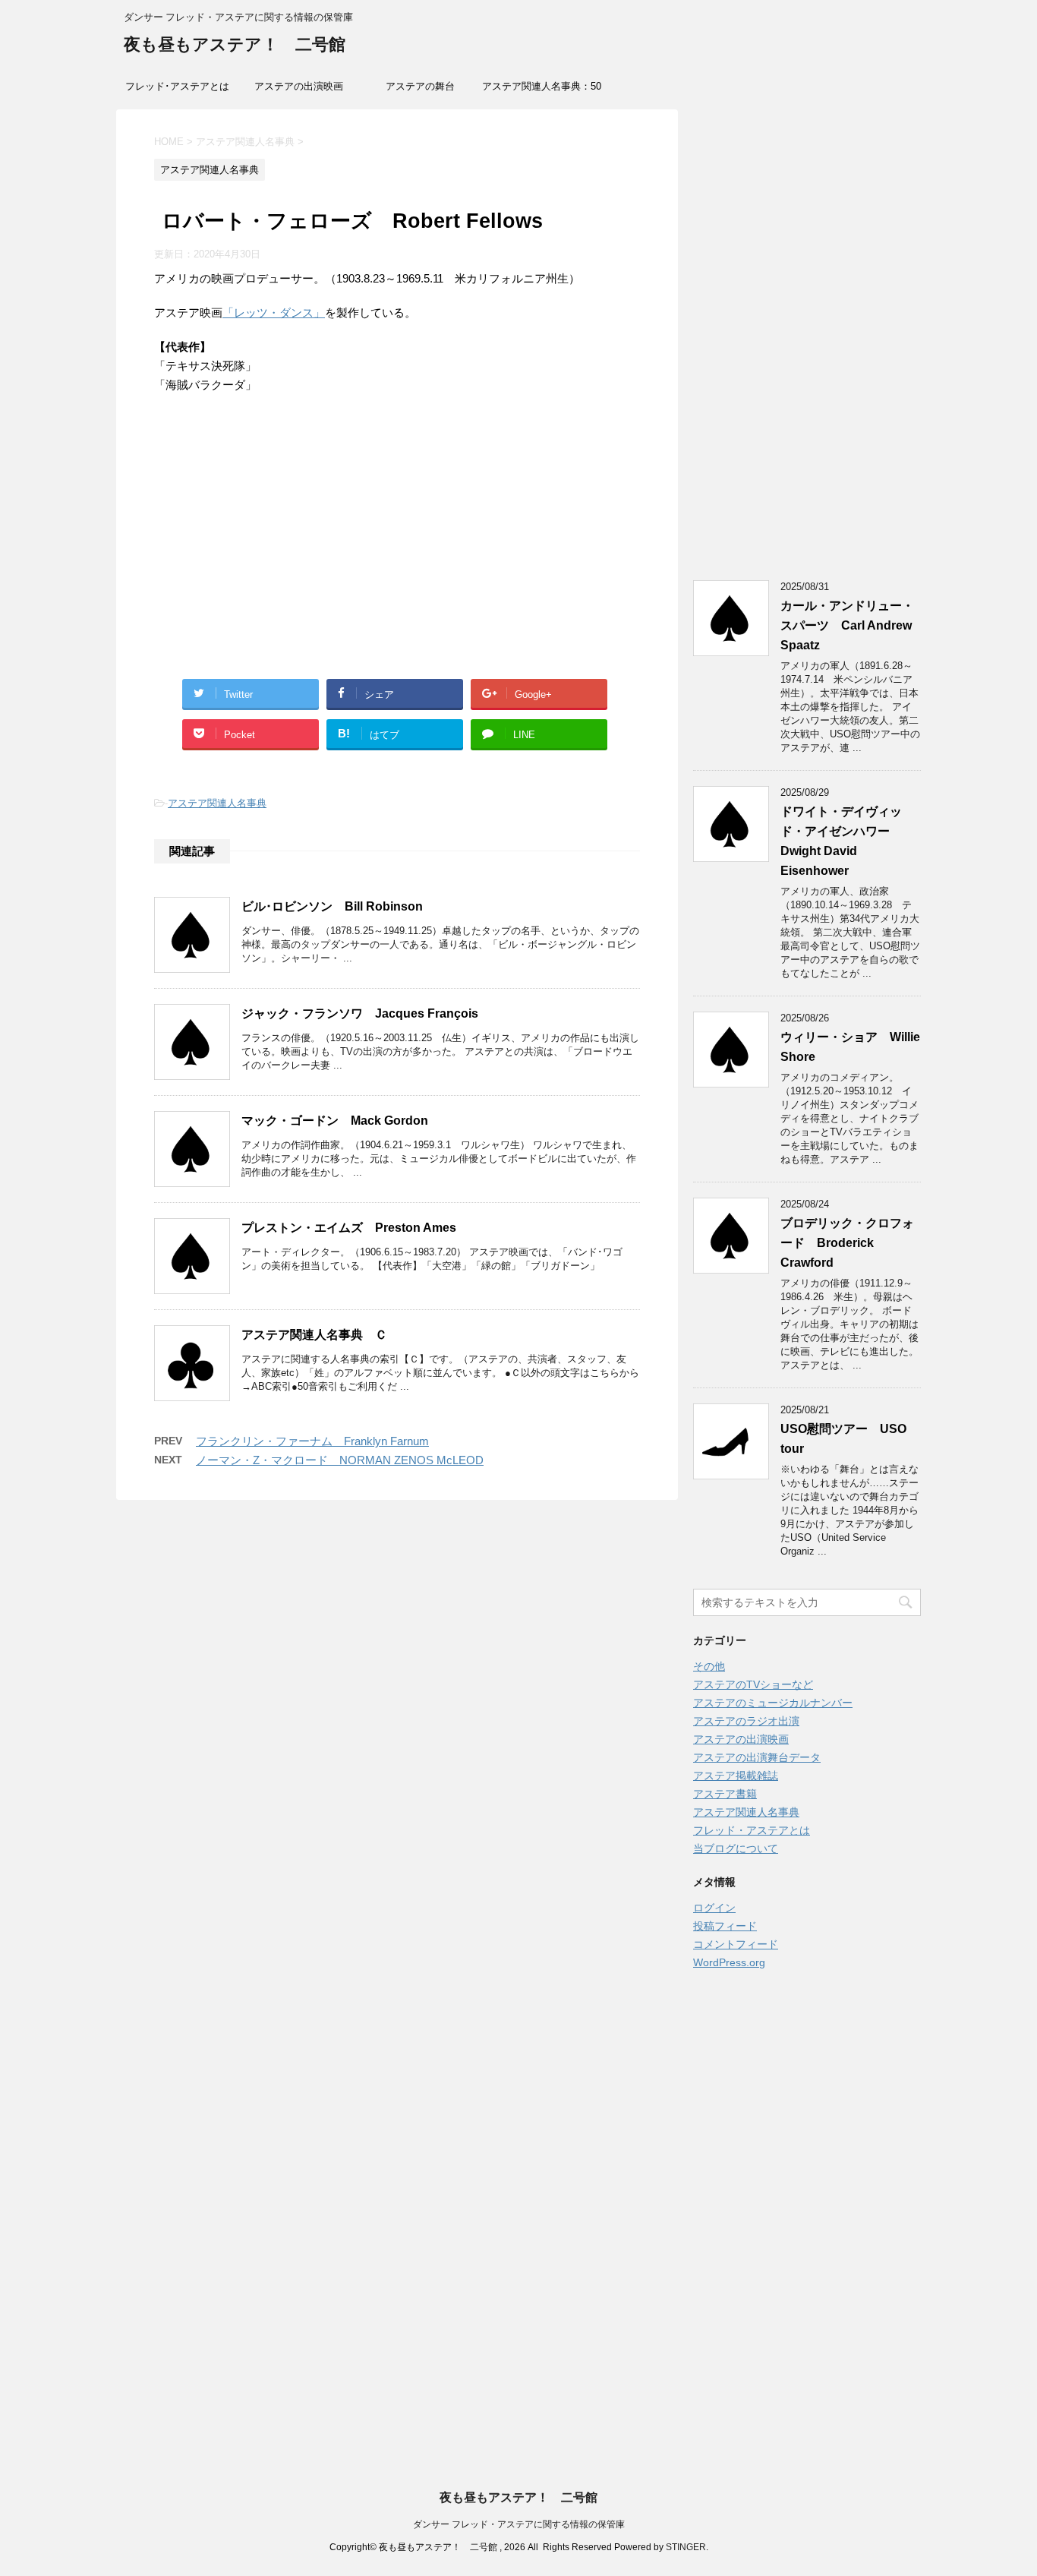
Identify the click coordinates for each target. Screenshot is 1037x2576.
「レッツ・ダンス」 (274, 313)
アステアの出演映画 (299, 86)
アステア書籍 (725, 1794)
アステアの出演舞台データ (757, 1757)
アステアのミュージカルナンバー (773, 1703)
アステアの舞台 (420, 86)
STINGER (686, 2547)
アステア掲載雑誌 (736, 1776)
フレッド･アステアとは (177, 86)
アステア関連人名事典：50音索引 (542, 91)
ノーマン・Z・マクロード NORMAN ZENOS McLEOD (340, 1460)
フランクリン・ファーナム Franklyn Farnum (312, 1441)
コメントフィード (736, 1944)
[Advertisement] (397, 554)
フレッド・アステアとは (752, 1830)
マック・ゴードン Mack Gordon (335, 1121)
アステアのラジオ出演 (746, 1721)
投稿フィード (725, 1926)
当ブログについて (736, 1848)
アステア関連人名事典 (217, 803)
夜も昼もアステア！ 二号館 (235, 44)
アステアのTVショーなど (753, 1684)
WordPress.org (729, 1962)
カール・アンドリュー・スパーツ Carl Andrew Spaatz (847, 625)
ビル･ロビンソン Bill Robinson (332, 906)
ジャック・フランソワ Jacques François (360, 1013)
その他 (709, 1666)
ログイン (714, 1908)
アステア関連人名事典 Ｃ (314, 1335)
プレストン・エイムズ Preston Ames (349, 1228)
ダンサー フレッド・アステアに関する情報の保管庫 (519, 2524)
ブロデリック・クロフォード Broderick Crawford (847, 1243)
